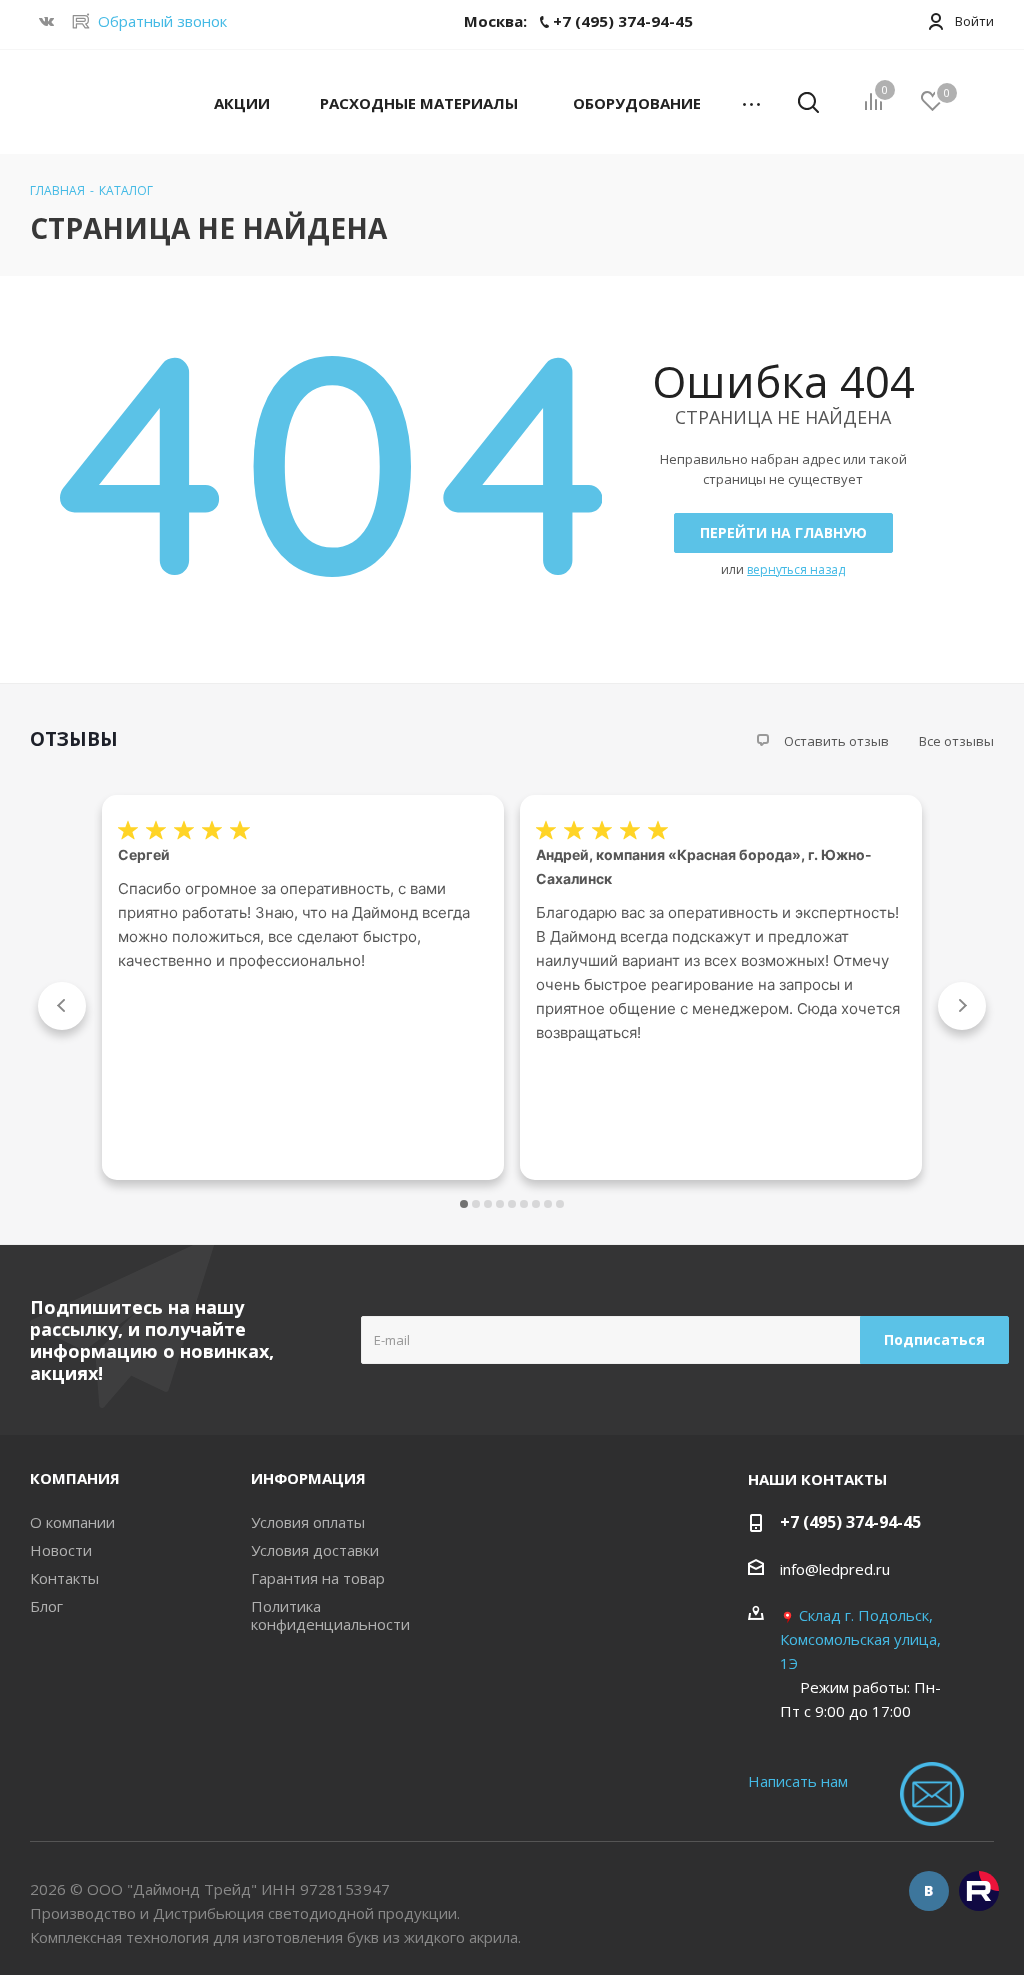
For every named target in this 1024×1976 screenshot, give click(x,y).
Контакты (64, 1578)
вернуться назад (796, 569)
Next (962, 1006)
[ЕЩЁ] (751, 102)
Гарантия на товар (318, 1578)
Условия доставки (315, 1550)
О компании (72, 1522)
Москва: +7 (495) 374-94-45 (578, 21)
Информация (308, 1478)
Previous (62, 1006)
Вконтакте (929, 1891)
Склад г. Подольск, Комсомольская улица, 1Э (860, 1639)
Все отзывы (956, 741)
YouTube (979, 1891)
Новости (61, 1550)
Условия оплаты (308, 1522)
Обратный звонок (162, 21)
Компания (75, 1478)
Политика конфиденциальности (330, 1615)
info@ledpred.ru (835, 1569)
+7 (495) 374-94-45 (850, 1522)
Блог (46, 1606)
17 (560, 1204)
